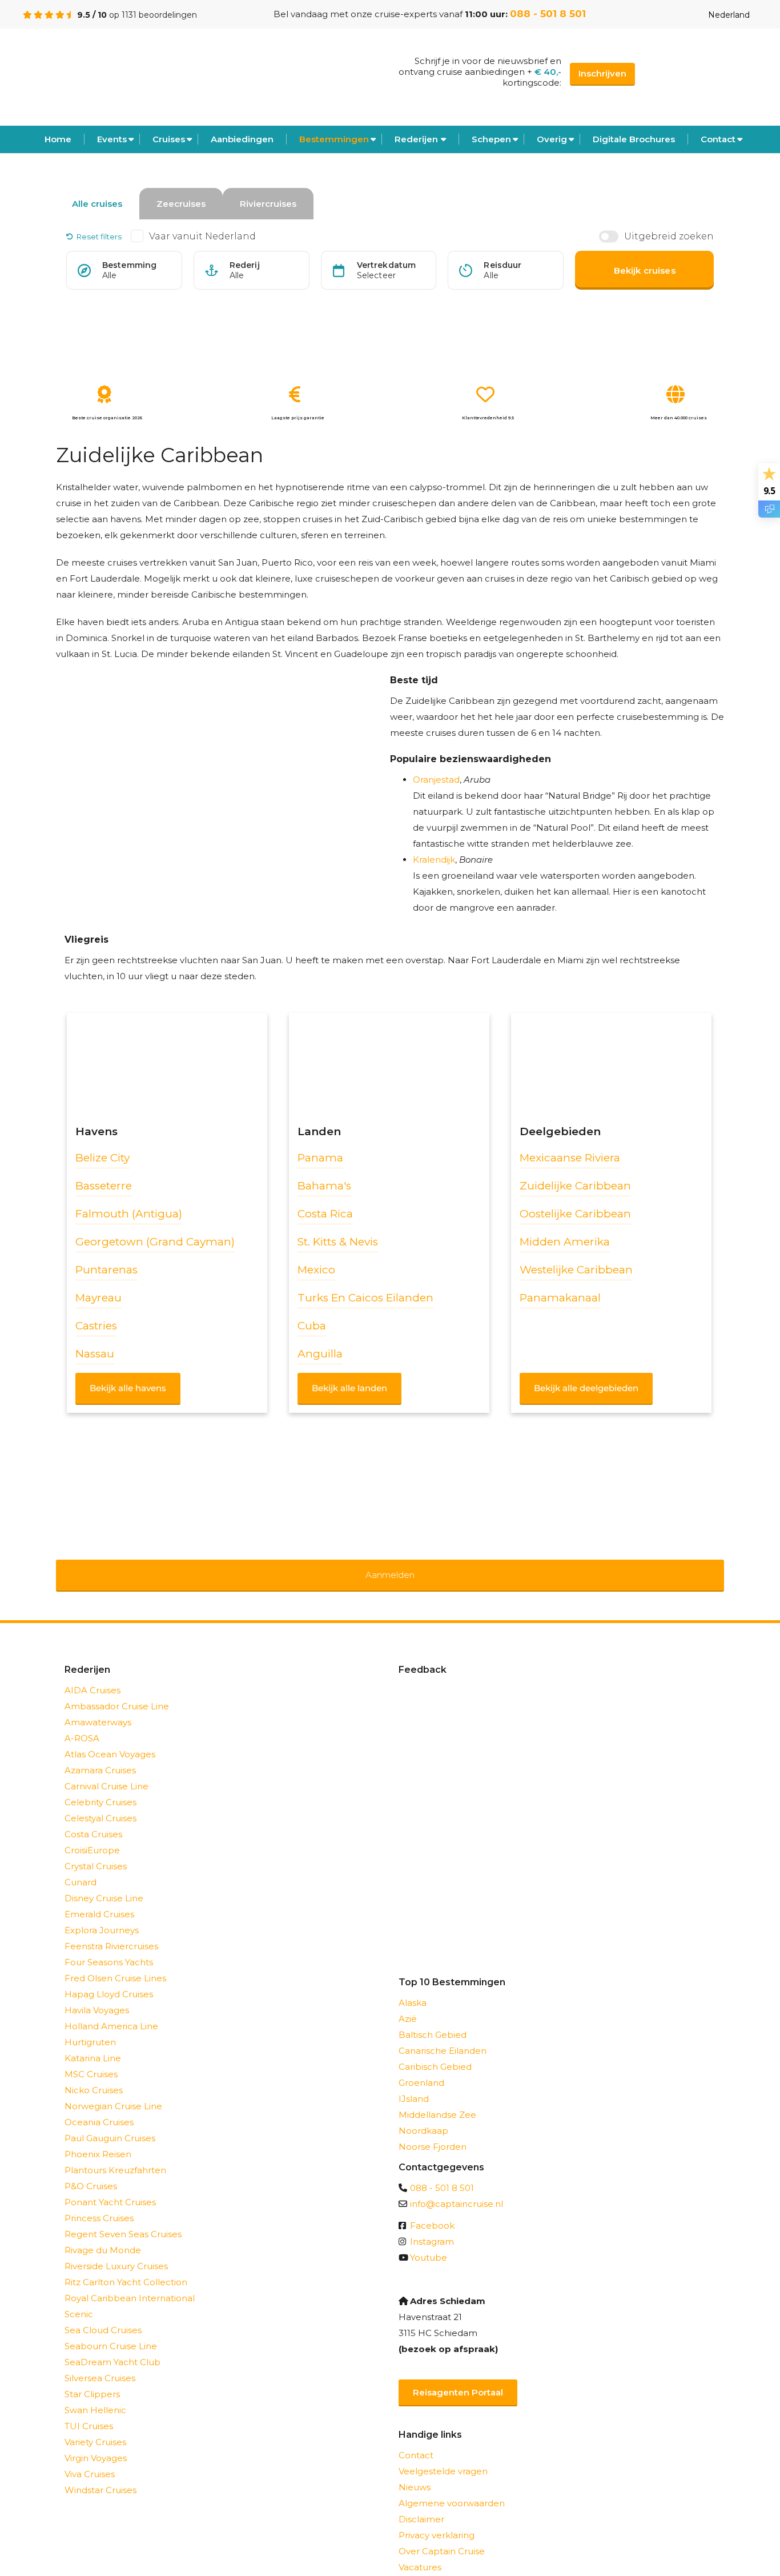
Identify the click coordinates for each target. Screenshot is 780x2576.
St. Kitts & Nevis (338, 1242)
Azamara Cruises (100, 1755)
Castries (96, 1326)
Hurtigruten (90, 2027)
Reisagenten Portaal (458, 2377)
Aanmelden (390, 1567)
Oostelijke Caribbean (575, 1214)
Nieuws (415, 2472)
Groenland (421, 2068)
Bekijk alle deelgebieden (586, 1388)
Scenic (79, 2299)
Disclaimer (421, 2504)
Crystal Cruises (96, 1851)
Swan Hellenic (95, 2395)
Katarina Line (93, 2043)
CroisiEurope (92, 1835)
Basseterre (104, 1186)
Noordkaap (423, 2116)
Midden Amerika (565, 1242)
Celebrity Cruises (100, 1787)
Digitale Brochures (634, 139)
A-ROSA (82, 1723)
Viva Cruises (90, 2459)
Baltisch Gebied (433, 2020)
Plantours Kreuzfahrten (115, 2155)
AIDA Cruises (93, 1675)
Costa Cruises (93, 1819)
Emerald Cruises (99, 1899)
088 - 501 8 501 (548, 14)
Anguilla (320, 1354)
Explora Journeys (102, 1915)
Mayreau (98, 1298)
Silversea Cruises (100, 2363)
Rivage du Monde (103, 2235)
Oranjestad (436, 780)
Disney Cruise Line (104, 1883)
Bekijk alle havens (128, 1388)
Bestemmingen (334, 139)
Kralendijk (434, 860)
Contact (718, 139)
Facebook (432, 2211)
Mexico (316, 1270)
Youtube (429, 2243)
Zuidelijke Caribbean (575, 1186)
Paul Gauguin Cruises (110, 2123)
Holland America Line (111, 2011)
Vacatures (420, 2552)
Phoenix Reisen (98, 2139)
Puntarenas (106, 1270)
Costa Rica (325, 1214)
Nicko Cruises (94, 2075)
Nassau (95, 1354)
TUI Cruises (89, 2411)
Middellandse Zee (437, 2100)
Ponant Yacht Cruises (110, 2187)
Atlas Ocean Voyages (110, 1739)
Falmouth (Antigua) (129, 1214)
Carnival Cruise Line (106, 1771)
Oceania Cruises (99, 2107)
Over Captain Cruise (442, 2536)
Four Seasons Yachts (109, 1947)
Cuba (312, 1326)
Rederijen (416, 139)
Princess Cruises (99, 2203)
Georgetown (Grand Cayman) (155, 1242)
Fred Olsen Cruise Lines (115, 1963)
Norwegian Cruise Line (113, 2091)
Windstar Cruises (100, 2475)
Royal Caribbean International (130, 2283)
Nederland (729, 15)
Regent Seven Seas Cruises (123, 2219)
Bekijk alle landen (349, 1388)
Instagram (432, 2227)
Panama (320, 1158)
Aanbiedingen (242, 139)
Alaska (413, 1988)
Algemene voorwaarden (452, 2488)
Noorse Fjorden (433, 2132)
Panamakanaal (560, 1298)
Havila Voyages (97, 1995)
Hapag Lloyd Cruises (109, 1979)
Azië (408, 2004)
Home (58, 139)
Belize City (102, 1158)
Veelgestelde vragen (443, 2456)
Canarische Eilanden (443, 2036)
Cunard (81, 1867)
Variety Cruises (95, 2427)
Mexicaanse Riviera (570, 1158)
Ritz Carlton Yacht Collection (126, 2267)
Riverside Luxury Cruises (116, 2251)
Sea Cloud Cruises (103, 2315)
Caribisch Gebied (435, 2052)
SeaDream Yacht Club (112, 2347)
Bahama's (324, 1186)
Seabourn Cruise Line (111, 2331)
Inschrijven (602, 73)
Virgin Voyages (96, 2443)
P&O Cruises (91, 2171)
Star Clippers (92, 2379)
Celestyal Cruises (100, 1803)
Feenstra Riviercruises (111, 1931)
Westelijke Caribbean (576, 1270)
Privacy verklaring (437, 2520)
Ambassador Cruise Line (117, 1691)
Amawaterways (98, 1707)
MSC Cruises (91, 2059)
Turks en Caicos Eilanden (365, 1298)
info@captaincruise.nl (457, 2189)
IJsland (414, 2084)
